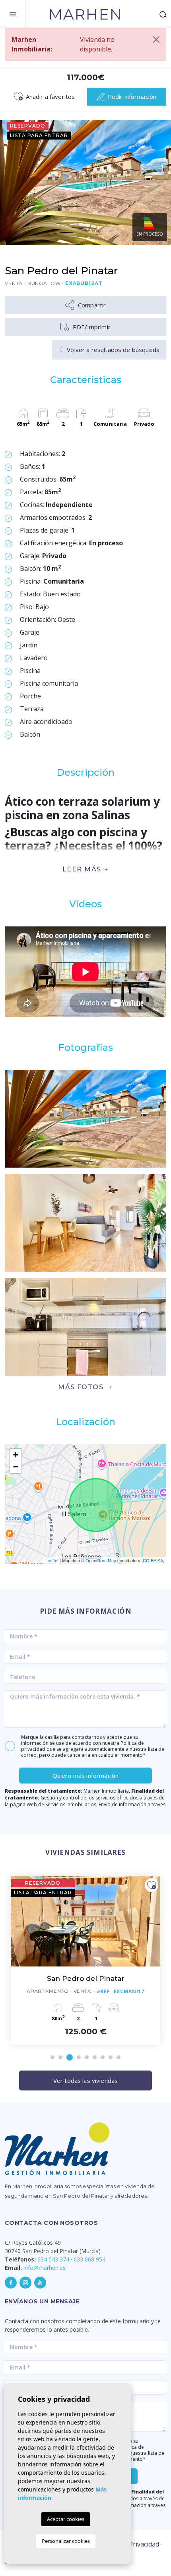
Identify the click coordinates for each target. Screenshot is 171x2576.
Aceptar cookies (66, 2519)
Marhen (85, 14)
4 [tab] (79, 2057)
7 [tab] (103, 2057)
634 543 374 (53, 2259)
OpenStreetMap (101, 1560)
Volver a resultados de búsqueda (112, 350)
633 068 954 (89, 2259)
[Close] (156, 39)
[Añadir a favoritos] (152, 1885)
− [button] (16, 1467)
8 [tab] (111, 2057)
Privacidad (144, 2544)
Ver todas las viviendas (85, 2080)
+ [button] (16, 1455)
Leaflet (52, 1560)
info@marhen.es (45, 2268)
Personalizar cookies (66, 2541)
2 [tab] (60, 2057)
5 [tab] (87, 2057)
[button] (85, 1387)
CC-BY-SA (153, 1560)
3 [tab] (70, 2057)
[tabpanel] (85, 1961)
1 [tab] (52, 2057)
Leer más (82, 869)
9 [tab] (119, 2057)
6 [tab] (95, 2057)
